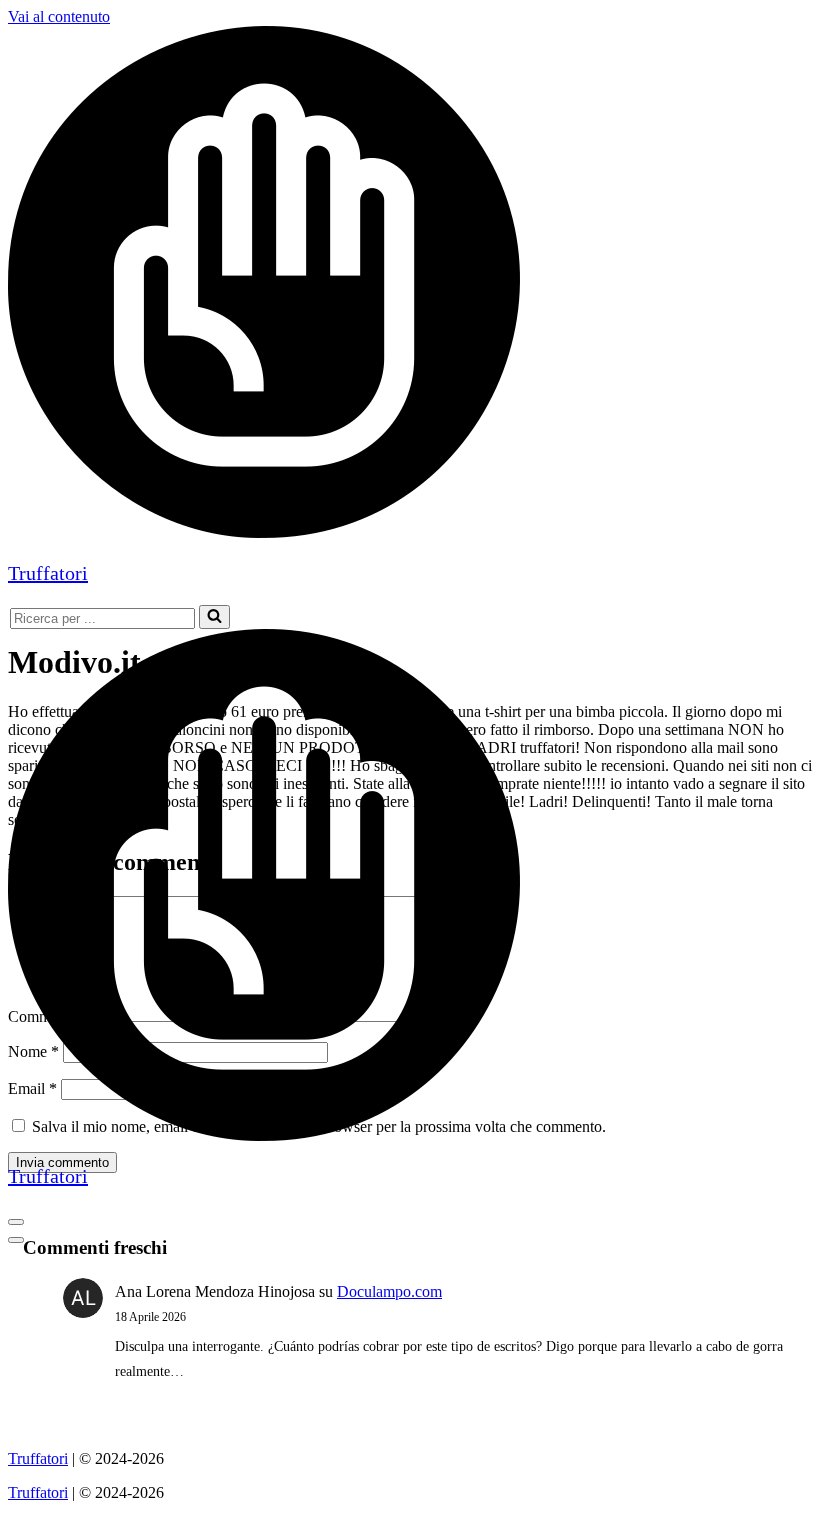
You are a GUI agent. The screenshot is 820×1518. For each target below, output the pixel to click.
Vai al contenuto (59, 16)
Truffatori (38, 1458)
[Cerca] (214, 617)
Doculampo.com (389, 1291)
